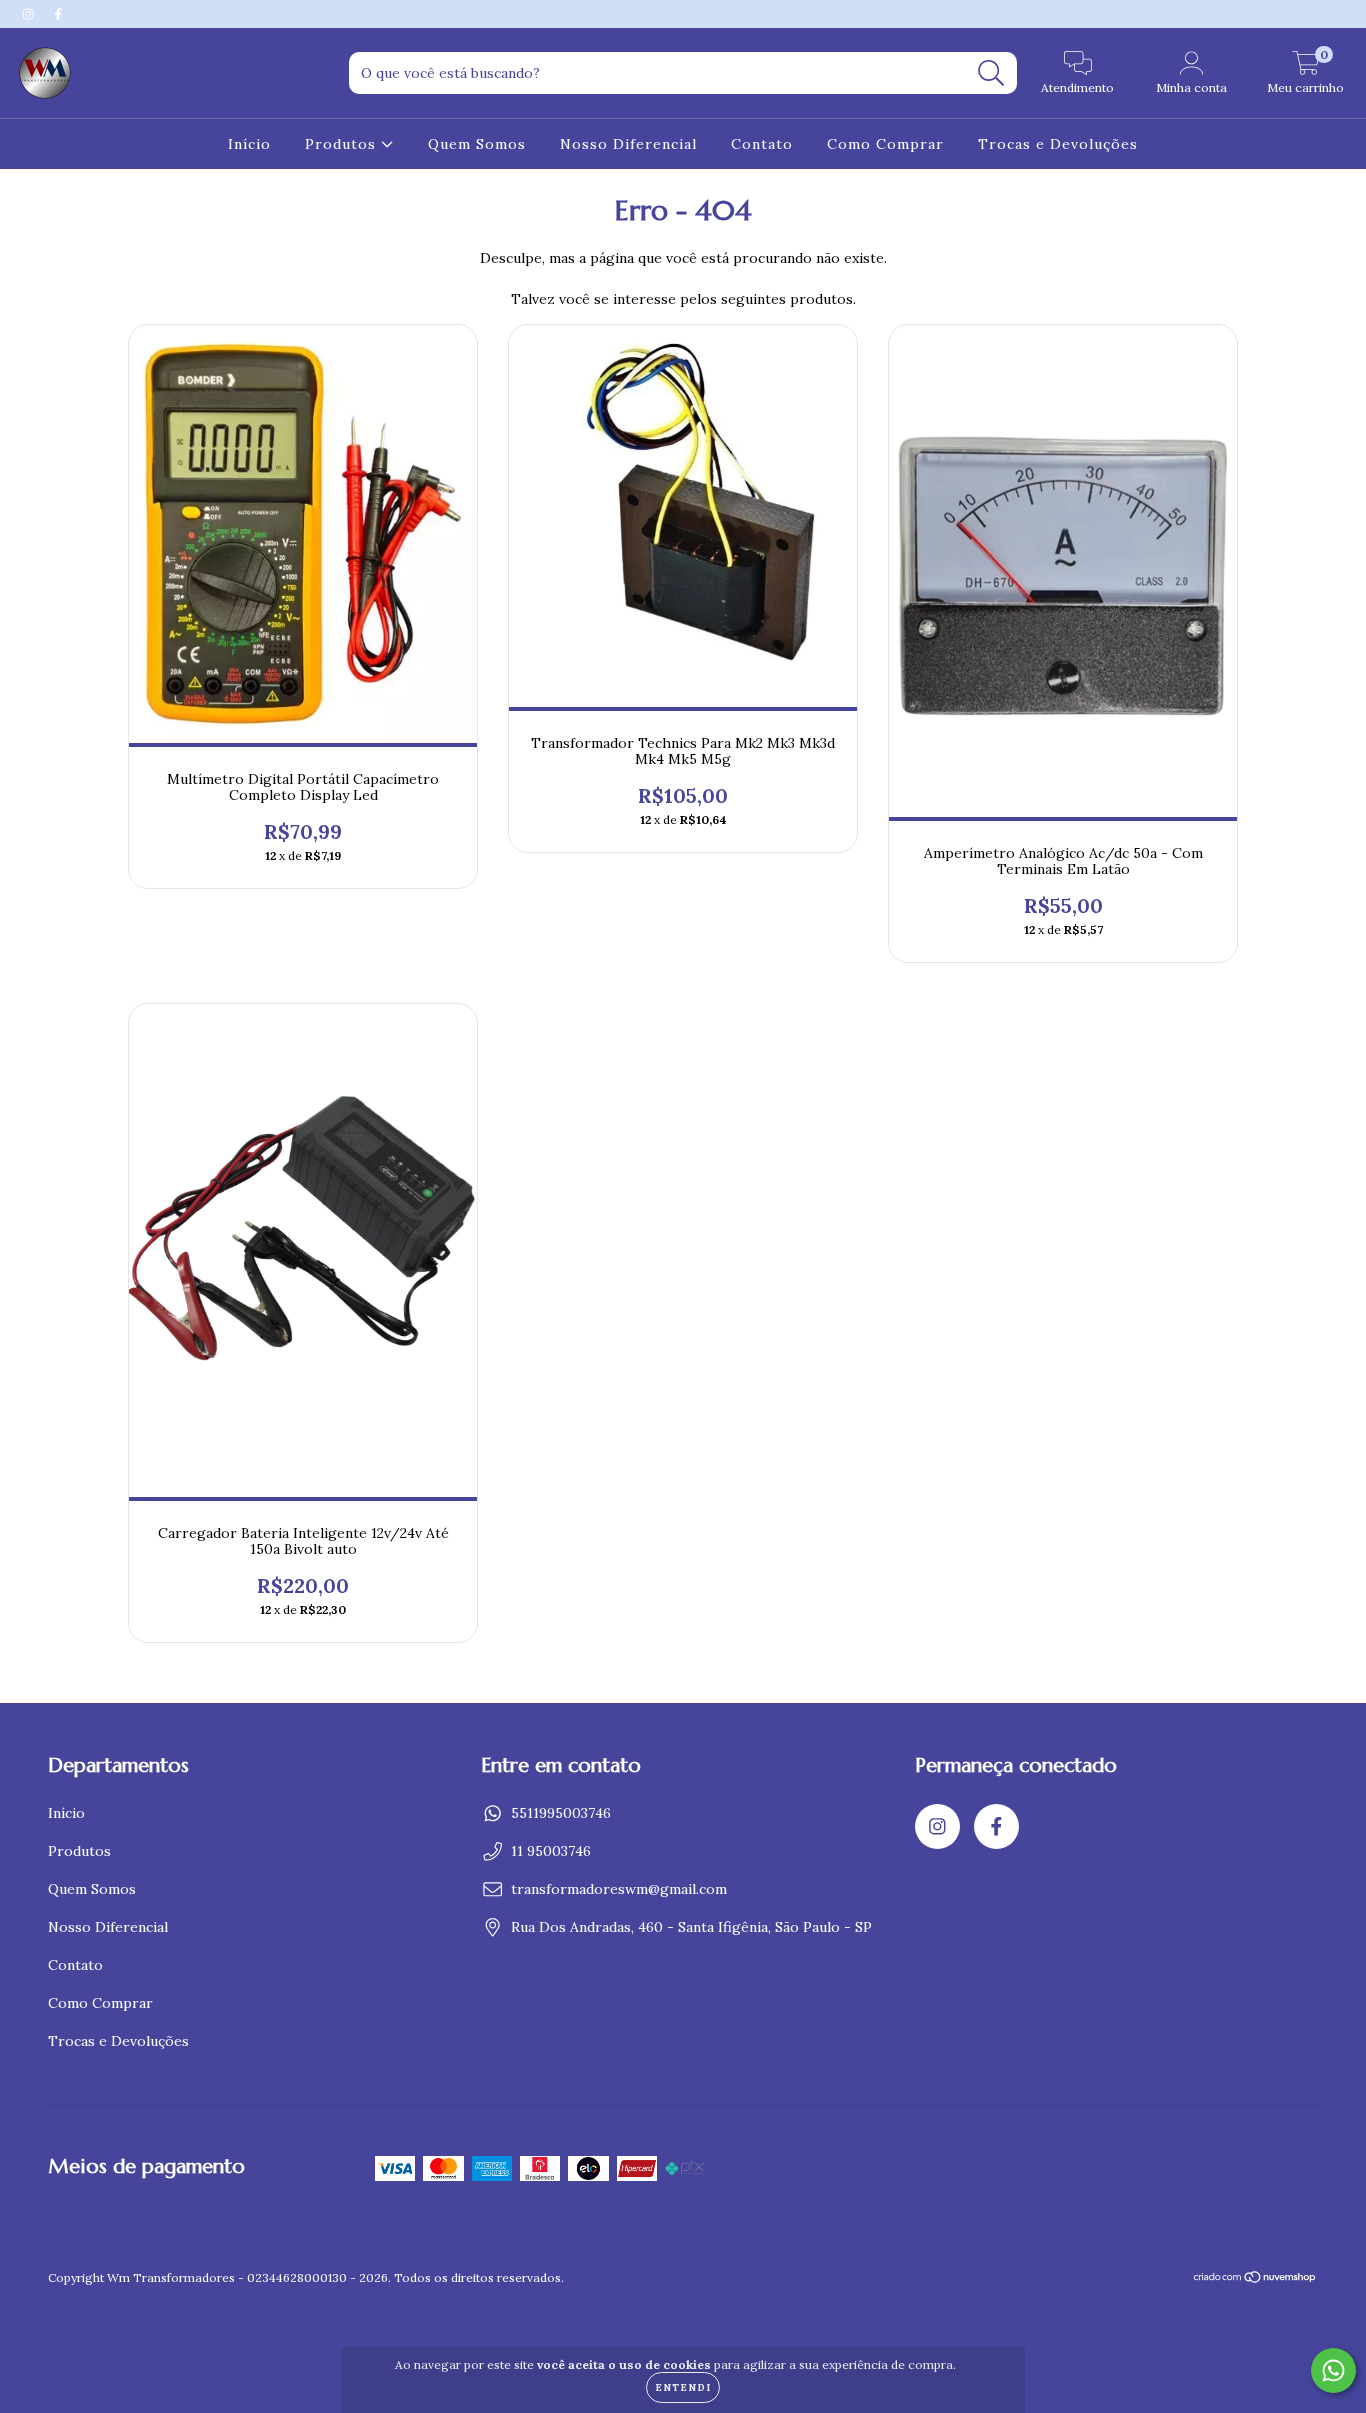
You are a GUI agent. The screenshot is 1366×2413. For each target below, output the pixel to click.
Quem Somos (477, 144)
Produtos (343, 144)
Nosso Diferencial (628, 144)
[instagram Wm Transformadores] (30, 14)
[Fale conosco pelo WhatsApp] (1333, 2370)
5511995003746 (561, 1813)
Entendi (683, 2387)
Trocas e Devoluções (1058, 144)
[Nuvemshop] (1255, 2279)
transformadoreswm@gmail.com (619, 1889)
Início (249, 144)
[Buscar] (991, 73)
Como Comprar (885, 144)
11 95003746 (551, 1851)
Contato (762, 144)
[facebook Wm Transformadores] (58, 14)
